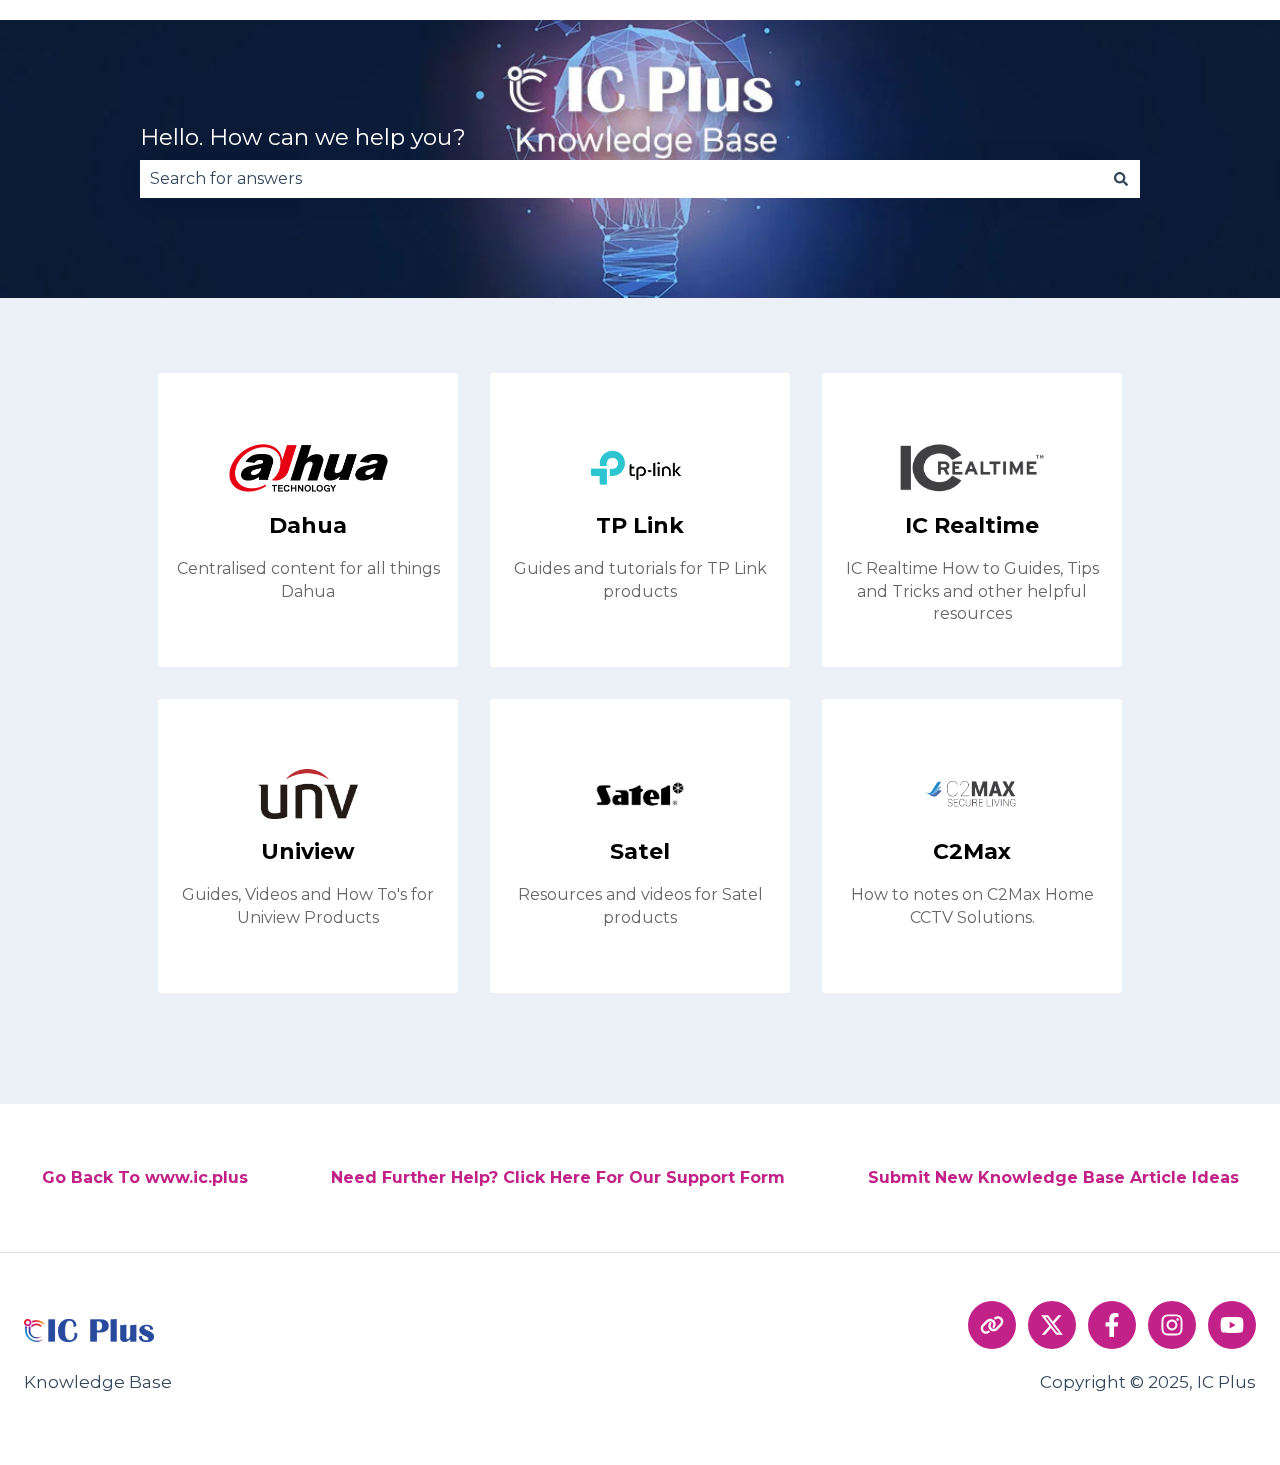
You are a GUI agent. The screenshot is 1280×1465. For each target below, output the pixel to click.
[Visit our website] (992, 1325)
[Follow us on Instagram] (1172, 1325)
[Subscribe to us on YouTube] (1232, 1325)
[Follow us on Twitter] (1052, 1325)
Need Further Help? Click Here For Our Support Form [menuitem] (558, 1177)
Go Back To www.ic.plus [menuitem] (145, 1177)
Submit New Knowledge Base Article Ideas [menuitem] (1053, 1177)
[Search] (1121, 179)
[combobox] (621, 179)
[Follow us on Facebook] (1112, 1325)
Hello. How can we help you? (303, 137)
